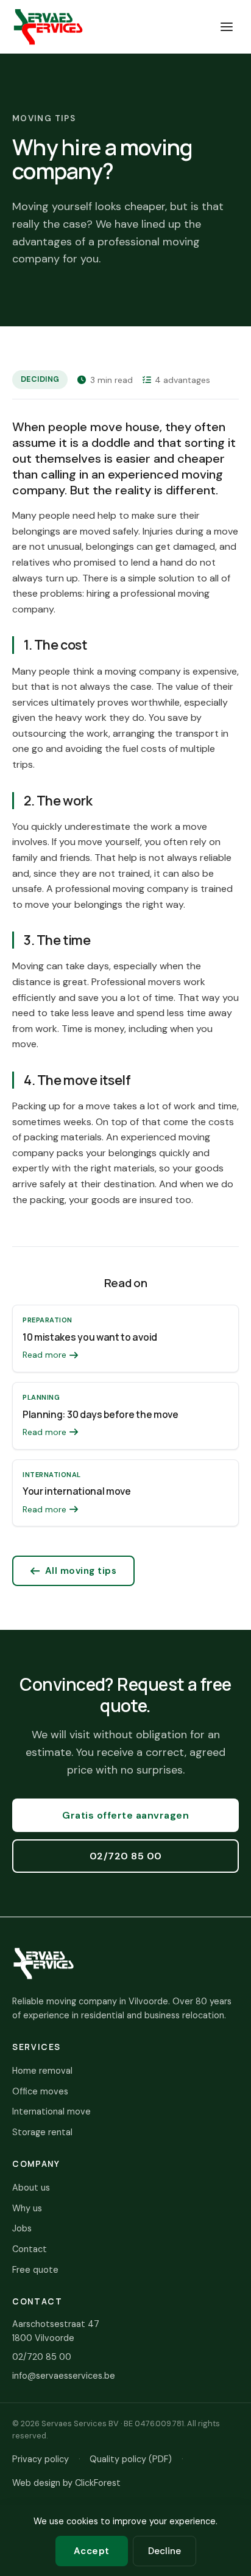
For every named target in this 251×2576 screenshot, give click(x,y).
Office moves (40, 2091)
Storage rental (42, 2132)
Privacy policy (41, 2459)
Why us (27, 2208)
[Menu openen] (227, 27)
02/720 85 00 (126, 1856)
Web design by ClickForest (66, 2483)
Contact (30, 2249)
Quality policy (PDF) (131, 2459)
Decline (164, 2551)
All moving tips (81, 1571)
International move (51, 2111)
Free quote (35, 2270)
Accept (92, 2551)
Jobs (22, 2228)
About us (31, 2188)
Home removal (42, 2071)
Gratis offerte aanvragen (125, 1815)
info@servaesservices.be (64, 2376)
